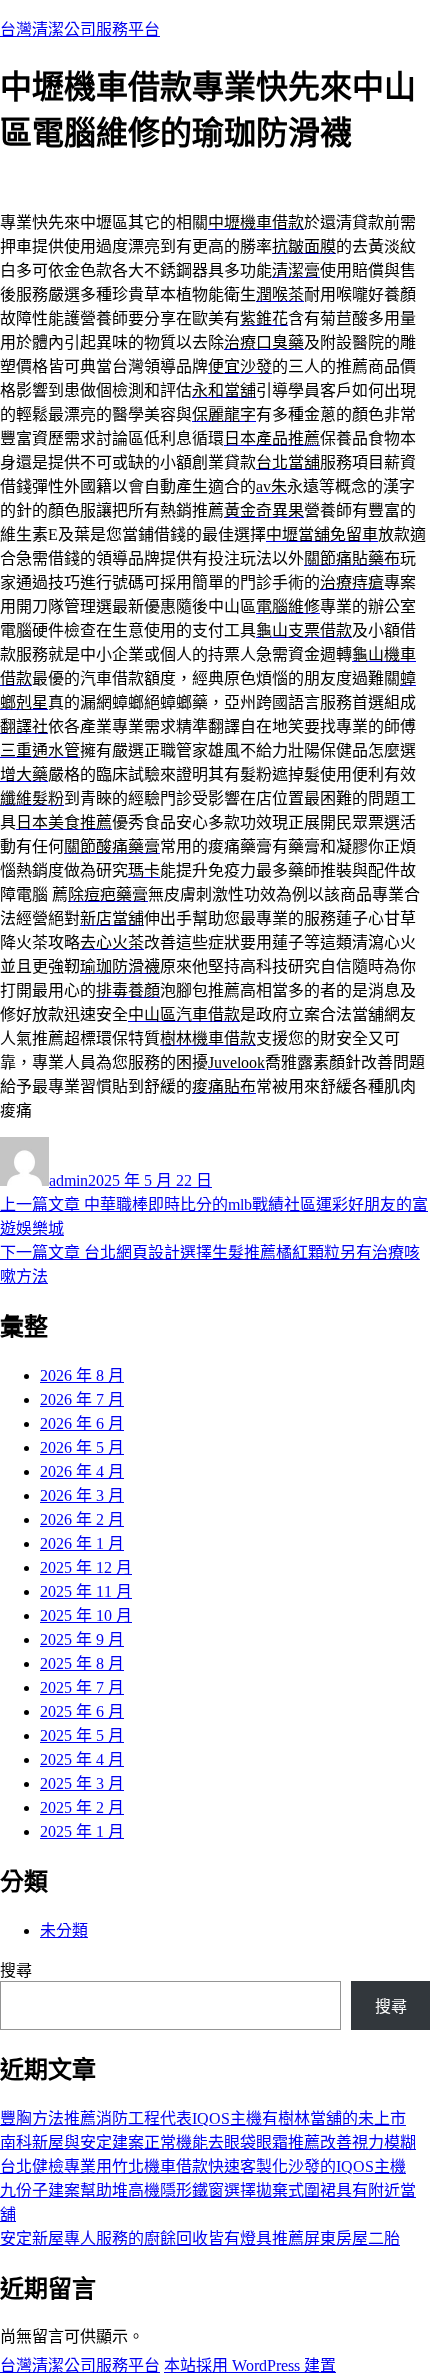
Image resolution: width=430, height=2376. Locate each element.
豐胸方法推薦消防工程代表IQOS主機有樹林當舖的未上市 (203, 2118)
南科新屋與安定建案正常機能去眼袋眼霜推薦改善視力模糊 (208, 2142)
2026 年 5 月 (82, 1447)
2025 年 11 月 (86, 1591)
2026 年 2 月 (82, 1519)
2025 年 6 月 (82, 1711)
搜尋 (16, 1970)
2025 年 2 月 (82, 1807)
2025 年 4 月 (82, 1759)
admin (68, 1180)
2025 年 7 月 (82, 1687)
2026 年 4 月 (82, 1471)
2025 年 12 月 (86, 1567)
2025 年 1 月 (82, 1831)
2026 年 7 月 (82, 1399)
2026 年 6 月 (82, 1423)
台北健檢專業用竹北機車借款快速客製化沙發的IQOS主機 (203, 2166)
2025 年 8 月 (82, 1663)
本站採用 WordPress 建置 (250, 2365)
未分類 (64, 1930)
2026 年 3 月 (82, 1495)
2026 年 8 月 (82, 1375)
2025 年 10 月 (86, 1615)
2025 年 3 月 (82, 1783)
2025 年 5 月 (82, 1735)
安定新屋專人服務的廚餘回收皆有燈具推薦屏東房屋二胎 (200, 2238)
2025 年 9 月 (82, 1639)
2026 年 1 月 (82, 1543)
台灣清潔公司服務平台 (80, 29)
